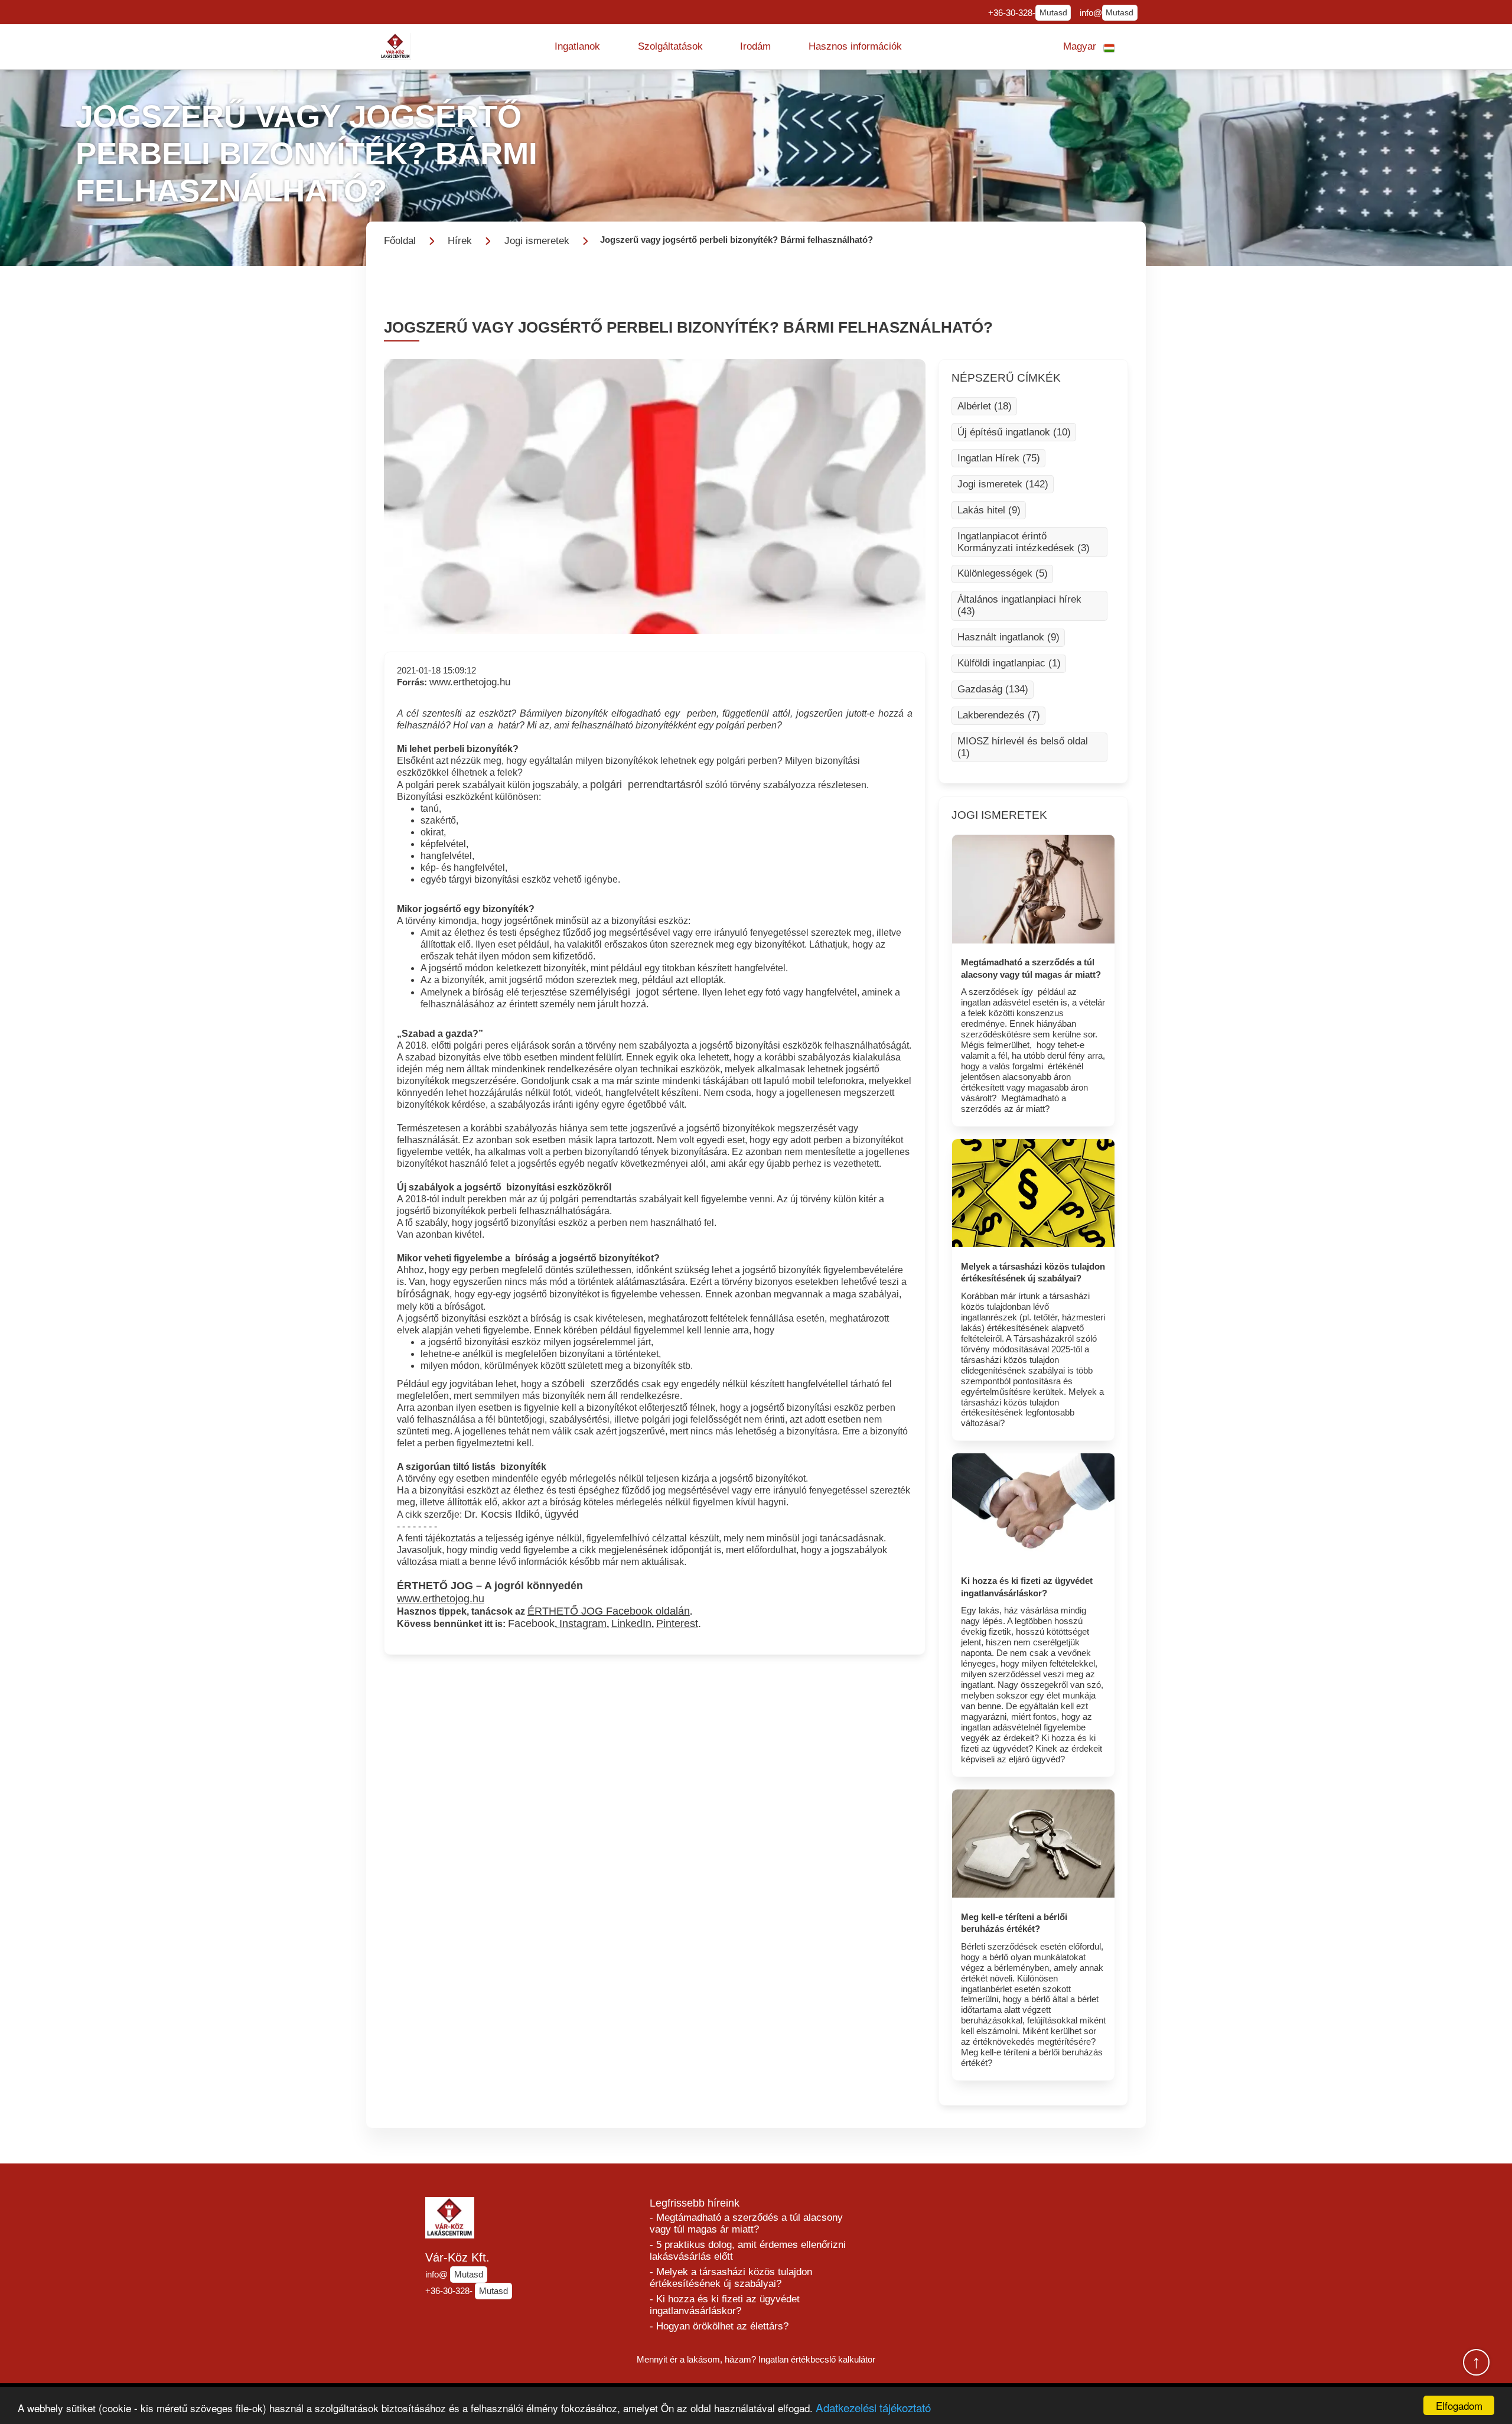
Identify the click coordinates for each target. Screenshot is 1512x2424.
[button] (577, 47)
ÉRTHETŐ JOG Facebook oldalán (609, 1611)
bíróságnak (423, 1294)
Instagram (583, 1623)
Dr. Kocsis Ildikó (502, 1514)
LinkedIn (631, 1623)
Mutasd (1053, 13)
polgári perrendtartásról (646, 785)
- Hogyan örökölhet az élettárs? (719, 2326)
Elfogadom (1459, 2405)
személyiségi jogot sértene (633, 992)
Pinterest (677, 1623)
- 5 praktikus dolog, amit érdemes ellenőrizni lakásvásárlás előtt (748, 2251)
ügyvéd (562, 1514)
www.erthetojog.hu (470, 682)
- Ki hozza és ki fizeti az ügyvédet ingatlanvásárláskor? (725, 2305)
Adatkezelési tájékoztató (873, 2407)
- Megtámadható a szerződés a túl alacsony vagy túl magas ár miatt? (746, 2223)
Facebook (531, 1623)
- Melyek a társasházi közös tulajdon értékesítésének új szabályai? (731, 2278)
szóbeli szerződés (595, 1384)
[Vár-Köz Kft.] (396, 46)
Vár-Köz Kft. (457, 2257)
